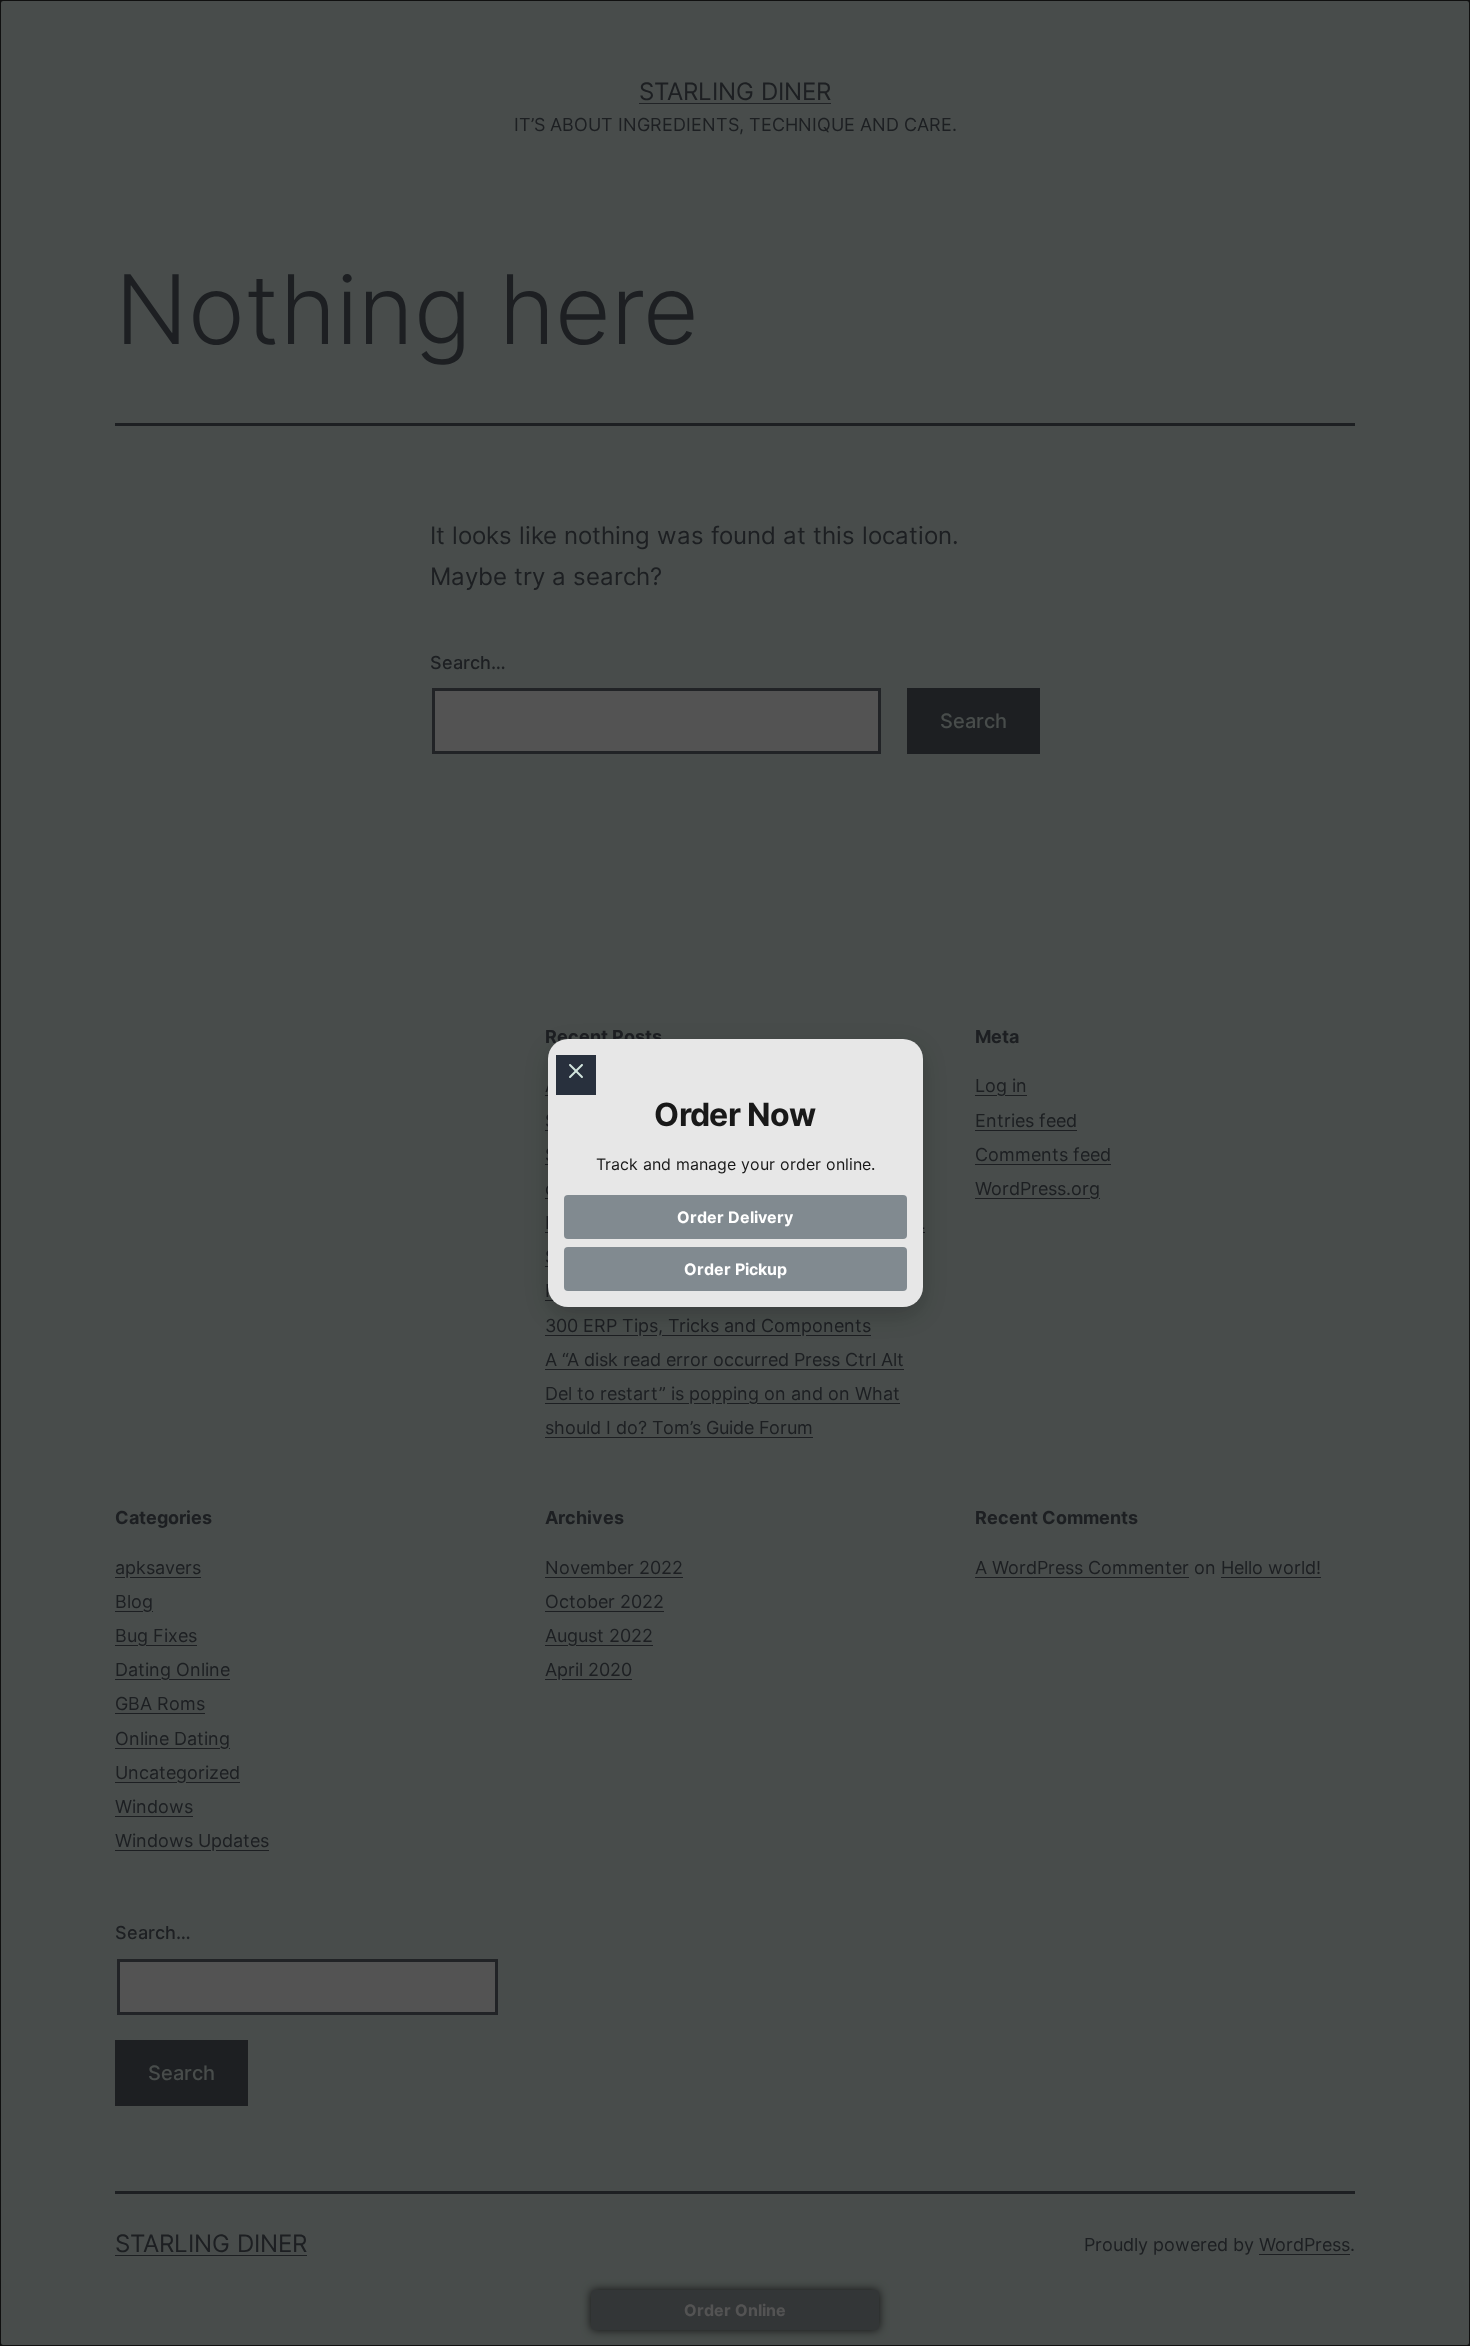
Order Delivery (735, 1217)
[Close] (576, 1075)
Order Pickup (735, 1269)
